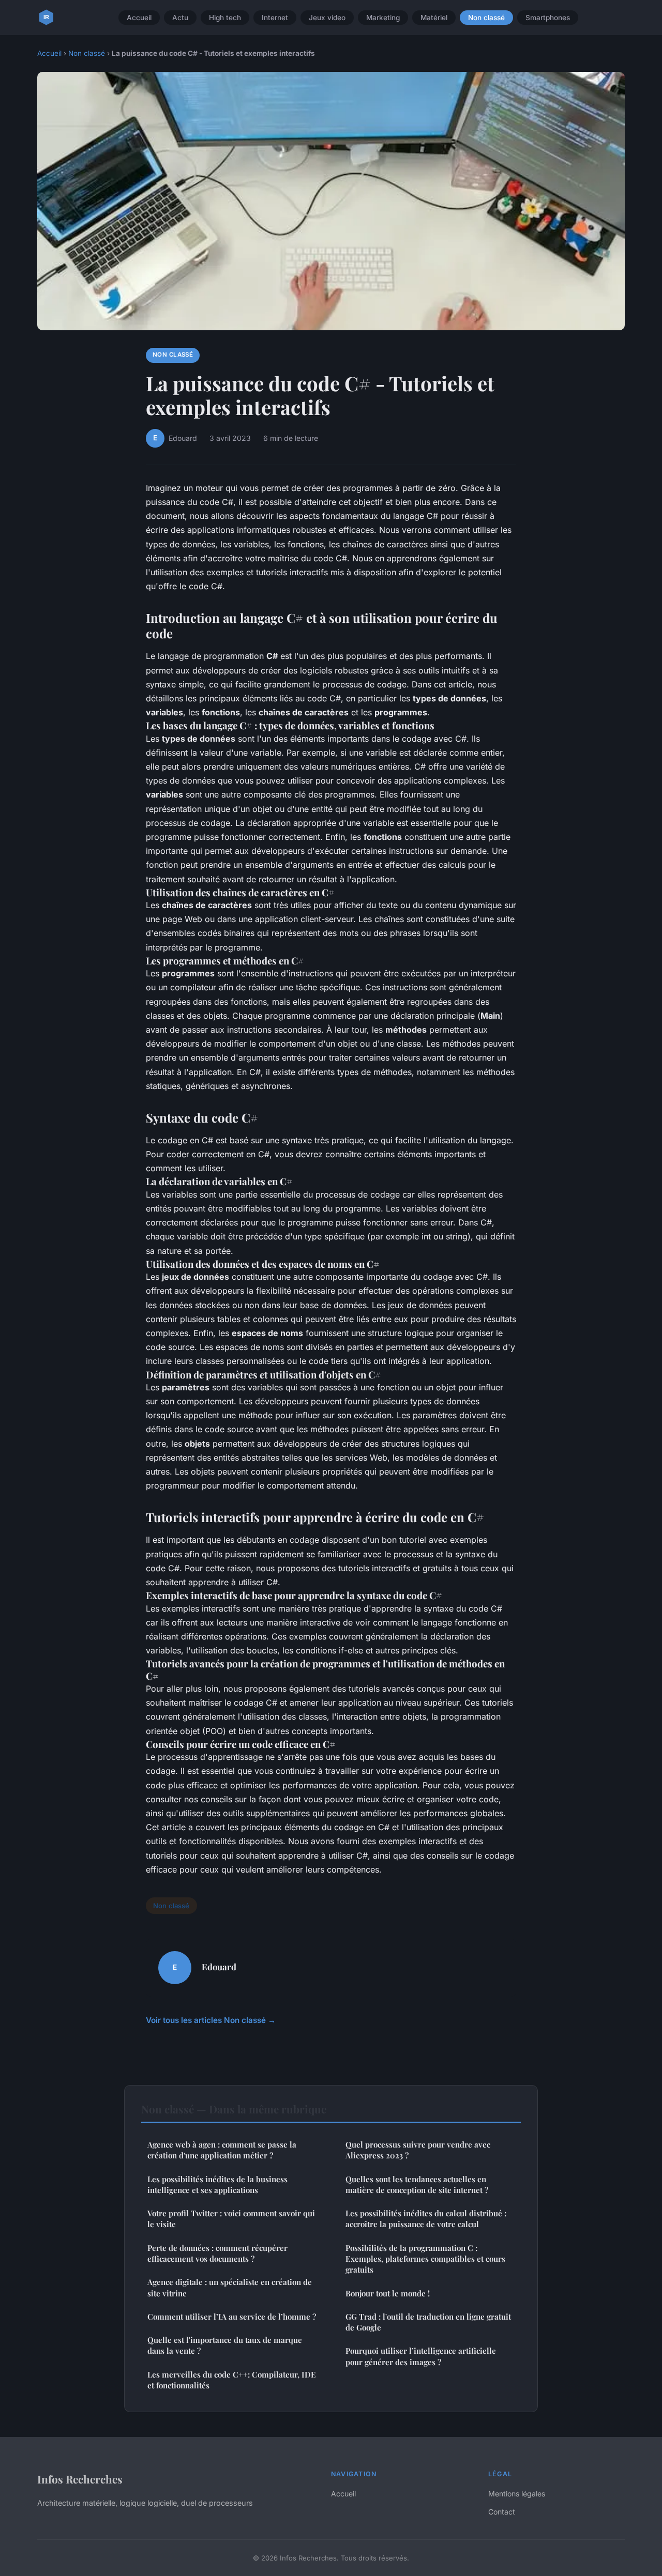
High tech (225, 18)
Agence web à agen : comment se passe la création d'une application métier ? (222, 2150)
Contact (502, 2512)
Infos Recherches (80, 2479)
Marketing (383, 18)
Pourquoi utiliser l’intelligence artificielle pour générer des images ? (421, 2356)
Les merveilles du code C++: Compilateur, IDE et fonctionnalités (232, 2380)
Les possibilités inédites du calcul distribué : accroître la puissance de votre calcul (426, 2219)
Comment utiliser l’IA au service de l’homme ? (232, 2317)
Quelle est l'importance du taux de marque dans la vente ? (225, 2345)
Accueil (139, 18)
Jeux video (327, 18)
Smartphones (548, 18)
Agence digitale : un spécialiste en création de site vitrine (230, 2287)
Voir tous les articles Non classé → (211, 2020)
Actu (180, 18)
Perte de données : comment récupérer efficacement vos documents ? (217, 2253)
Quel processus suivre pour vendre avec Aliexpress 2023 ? (418, 2150)
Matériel (434, 18)
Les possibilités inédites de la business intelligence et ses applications (217, 2184)
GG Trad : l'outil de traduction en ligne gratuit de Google (428, 2322)
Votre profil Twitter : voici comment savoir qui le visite (231, 2219)
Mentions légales (517, 2494)
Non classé (486, 18)
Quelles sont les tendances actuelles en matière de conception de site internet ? (417, 2184)
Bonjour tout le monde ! (388, 2293)
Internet (275, 18)
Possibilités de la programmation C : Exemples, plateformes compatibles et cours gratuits (425, 2259)
